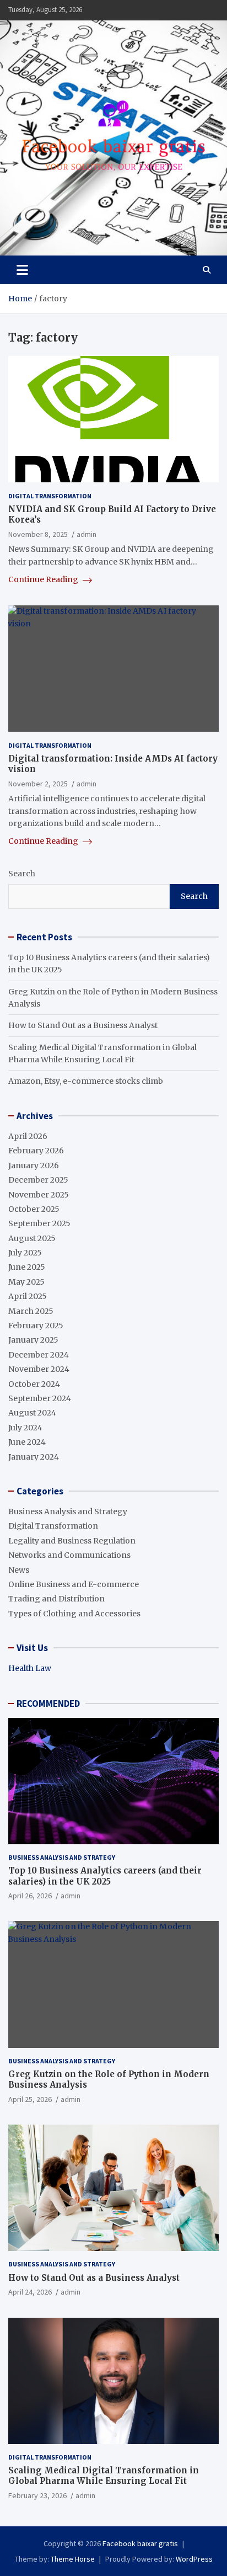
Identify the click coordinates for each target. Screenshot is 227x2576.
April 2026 (28, 1136)
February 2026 (36, 1151)
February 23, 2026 (37, 2495)
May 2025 (26, 1282)
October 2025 (34, 1209)
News (19, 1570)
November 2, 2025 (38, 784)
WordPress (194, 2559)
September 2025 (39, 1223)
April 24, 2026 (30, 2292)
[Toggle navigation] (22, 270)
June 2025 (27, 1267)
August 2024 (32, 1413)
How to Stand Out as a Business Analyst (83, 1025)
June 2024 (27, 1442)
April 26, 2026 (30, 1896)
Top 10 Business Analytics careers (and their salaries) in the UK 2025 (105, 1876)
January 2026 (34, 1165)
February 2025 (36, 1326)
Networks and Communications (69, 1555)
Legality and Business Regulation (72, 1541)
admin (87, 534)
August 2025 (32, 1238)
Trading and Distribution (56, 1599)
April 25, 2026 (30, 2099)
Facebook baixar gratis (140, 2543)
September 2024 (40, 1398)
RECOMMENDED (48, 1704)
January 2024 (34, 1457)
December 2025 (38, 1180)
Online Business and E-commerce (74, 1584)
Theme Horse (73, 2559)
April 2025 (28, 1296)
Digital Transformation (50, 496)
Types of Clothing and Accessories (74, 1614)
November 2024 (39, 1369)
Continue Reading (44, 579)
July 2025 (25, 1253)
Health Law (30, 1668)
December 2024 (39, 1355)
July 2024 (25, 1428)
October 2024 (34, 1384)
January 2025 (33, 1340)
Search (22, 874)
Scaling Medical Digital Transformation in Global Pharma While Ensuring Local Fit (104, 2476)
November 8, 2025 (38, 534)
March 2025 (31, 1311)
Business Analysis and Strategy (68, 1511)
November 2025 (39, 1195)
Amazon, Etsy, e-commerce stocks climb (86, 1081)
